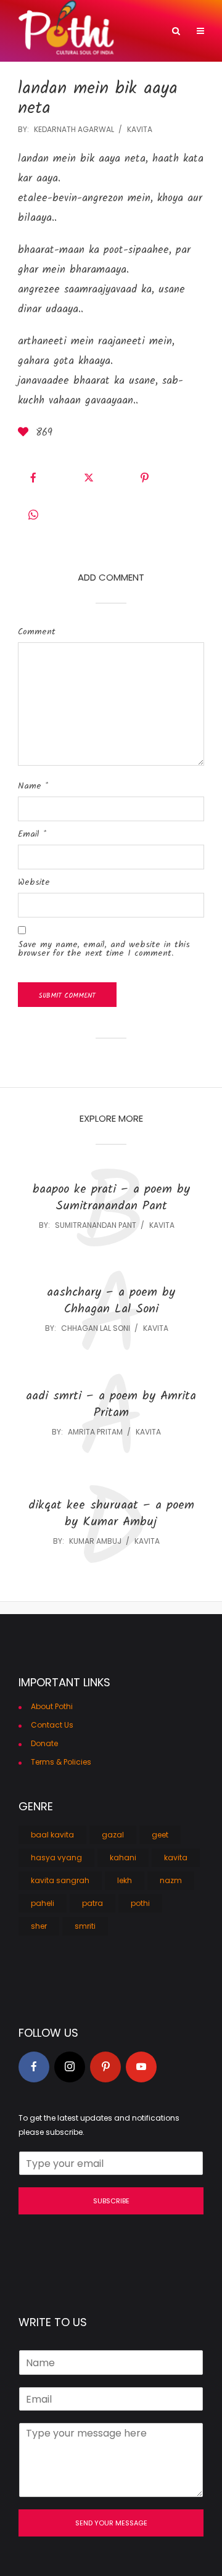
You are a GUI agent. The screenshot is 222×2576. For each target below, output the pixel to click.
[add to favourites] (25, 433)
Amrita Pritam (95, 1432)
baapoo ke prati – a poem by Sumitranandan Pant (111, 1198)
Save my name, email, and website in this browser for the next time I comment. (104, 949)
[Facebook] (34, 2067)
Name (33, 786)
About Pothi (52, 1706)
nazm (171, 1880)
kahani (123, 1857)
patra (92, 1903)
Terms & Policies (61, 1762)
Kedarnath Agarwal (74, 129)
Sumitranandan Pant (96, 1225)
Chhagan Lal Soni (96, 1328)
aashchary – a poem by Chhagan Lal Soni (111, 1301)
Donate (44, 1743)
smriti (85, 1926)
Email (32, 834)
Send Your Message (111, 2523)
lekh (125, 1880)
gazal (113, 1835)
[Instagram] (70, 2067)
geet (160, 1835)
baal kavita (52, 1835)
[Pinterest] (105, 2067)
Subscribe (111, 2201)
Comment (37, 632)
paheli (43, 1903)
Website (34, 882)
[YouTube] (141, 2067)
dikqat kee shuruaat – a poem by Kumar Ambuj (111, 1514)
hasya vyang (56, 1857)
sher (39, 1926)
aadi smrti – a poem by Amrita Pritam (111, 1405)
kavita (140, 129)
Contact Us (52, 1725)
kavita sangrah (60, 1880)
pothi (140, 1903)
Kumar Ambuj (95, 1541)
